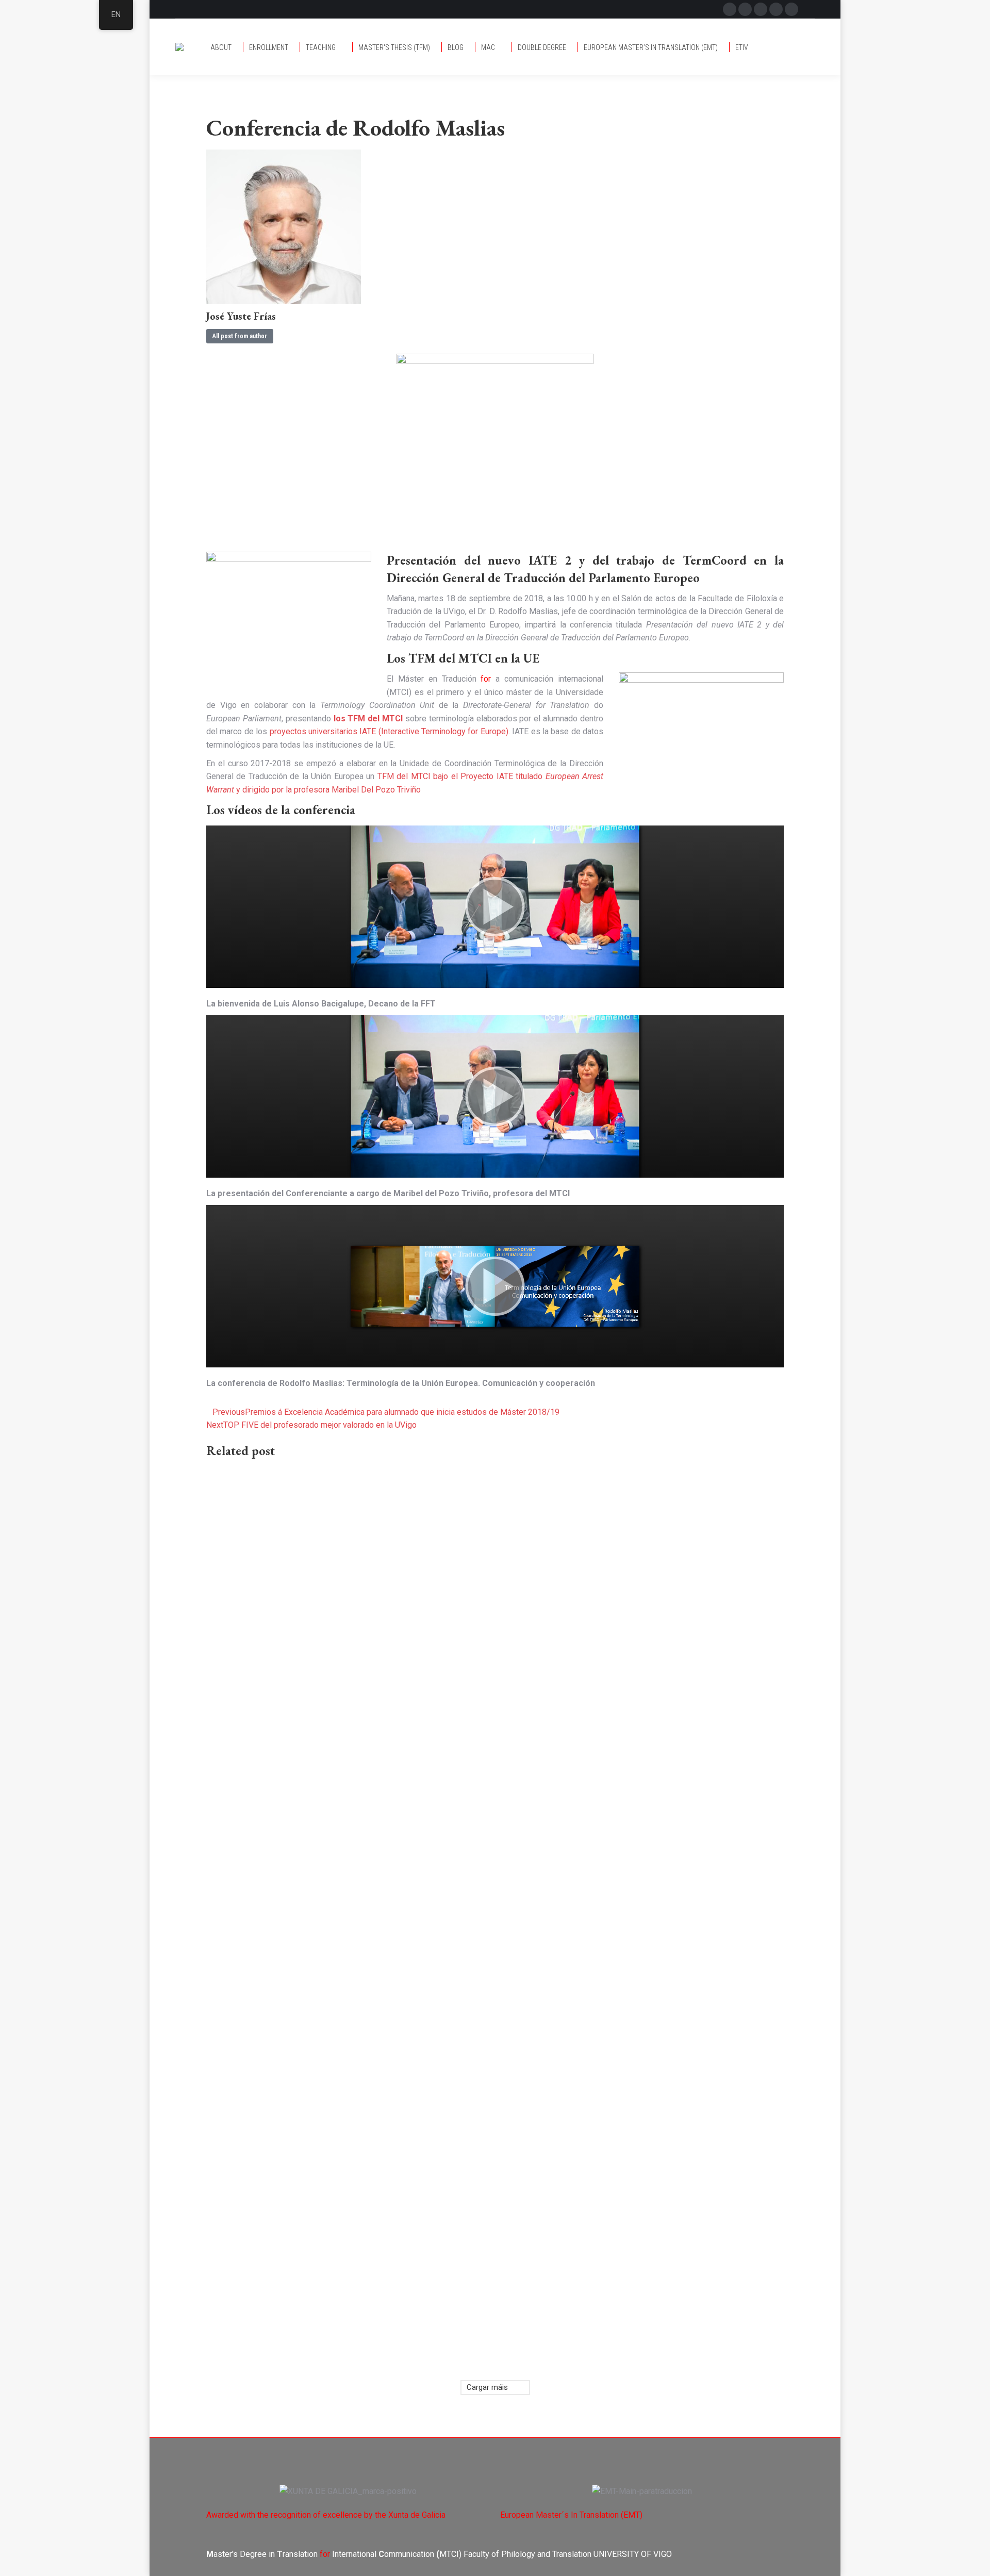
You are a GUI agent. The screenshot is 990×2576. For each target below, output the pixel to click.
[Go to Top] (975, 2561)
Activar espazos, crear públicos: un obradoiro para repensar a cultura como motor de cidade (338, 2189)
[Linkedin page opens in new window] (791, 9)
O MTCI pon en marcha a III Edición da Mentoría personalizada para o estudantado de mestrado (629, 2251)
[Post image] (345, 1569)
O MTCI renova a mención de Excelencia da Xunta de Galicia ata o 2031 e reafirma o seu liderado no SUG (635, 1865)
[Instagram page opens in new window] (776, 9)
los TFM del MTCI (368, 719)
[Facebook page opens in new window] (730, 9)
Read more (227, 1777)
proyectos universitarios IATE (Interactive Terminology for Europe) (389, 731)
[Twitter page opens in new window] (745, 9)
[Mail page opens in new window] (761, 9)
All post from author (240, 336)
